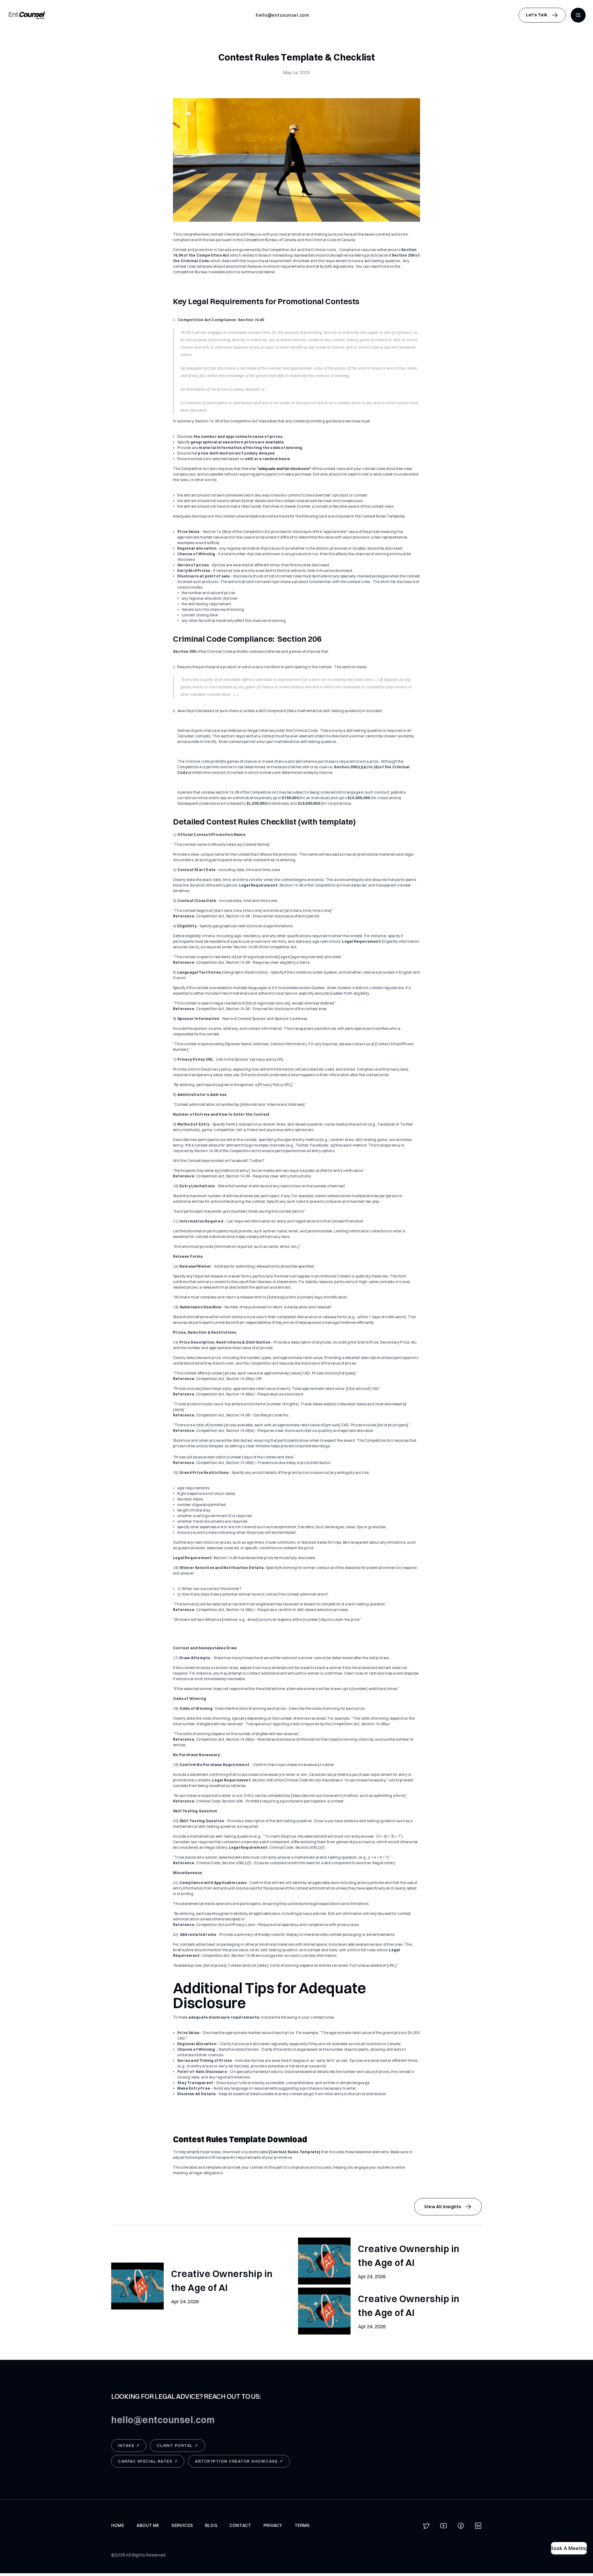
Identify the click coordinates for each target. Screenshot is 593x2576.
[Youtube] (444, 2526)
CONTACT (240, 2525)
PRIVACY (273, 2525)
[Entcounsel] (27, 15)
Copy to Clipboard (282, 15)
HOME (118, 2525)
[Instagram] (478, 2526)
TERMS (302, 2525)
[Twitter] (426, 2526)
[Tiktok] (461, 2526)
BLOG (211, 2525)
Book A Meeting (569, 2548)
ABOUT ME (148, 2525)
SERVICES (182, 2525)
